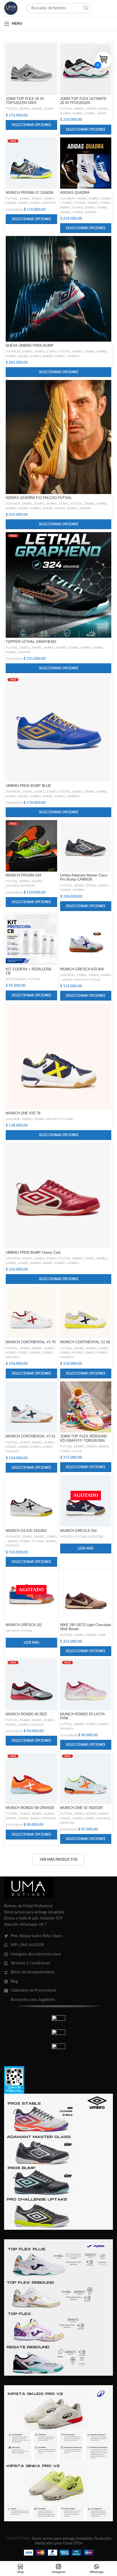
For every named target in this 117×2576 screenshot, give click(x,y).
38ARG (79, 109)
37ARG (67, 203)
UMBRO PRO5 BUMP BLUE (28, 786)
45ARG (78, 212)
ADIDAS (91, 212)
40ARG (25, 109)
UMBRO (73, 356)
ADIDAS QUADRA (75, 193)
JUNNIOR (67, 198)
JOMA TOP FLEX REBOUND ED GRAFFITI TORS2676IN (84, 1438)
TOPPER (24, 652)
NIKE (102, 1635)
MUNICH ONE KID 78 (23, 1113)
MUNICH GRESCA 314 (78, 1531)
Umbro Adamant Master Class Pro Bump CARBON (84, 877)
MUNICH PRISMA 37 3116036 (30, 193)
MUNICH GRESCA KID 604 (82, 969)
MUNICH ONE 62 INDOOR (81, 1808)
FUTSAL (12, 109)
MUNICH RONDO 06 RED (26, 1714)
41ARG (37, 109)
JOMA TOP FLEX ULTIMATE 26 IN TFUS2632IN (83, 101)
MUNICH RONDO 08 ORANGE (30, 1808)
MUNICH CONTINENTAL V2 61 (31, 1436)
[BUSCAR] (85, 8)
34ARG (81, 198)
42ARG (78, 113)
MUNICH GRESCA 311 (24, 1625)
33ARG (81, 975)
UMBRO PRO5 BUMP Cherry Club (33, 1253)
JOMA (48, 109)
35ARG (94, 198)
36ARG (106, 198)
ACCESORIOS (16, 979)
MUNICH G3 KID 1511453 (26, 1531)
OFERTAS (28, 886)
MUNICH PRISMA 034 (23, 875)
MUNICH (49, 203)
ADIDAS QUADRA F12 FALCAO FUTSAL (39, 498)
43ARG (90, 113)
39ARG (91, 109)
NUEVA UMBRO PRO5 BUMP (30, 346)
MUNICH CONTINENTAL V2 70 (31, 1342)
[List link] (59, 1936)
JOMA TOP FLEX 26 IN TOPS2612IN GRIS (25, 101)
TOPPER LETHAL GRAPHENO (31, 642)
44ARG (65, 212)
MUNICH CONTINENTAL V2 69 (85, 1342)
